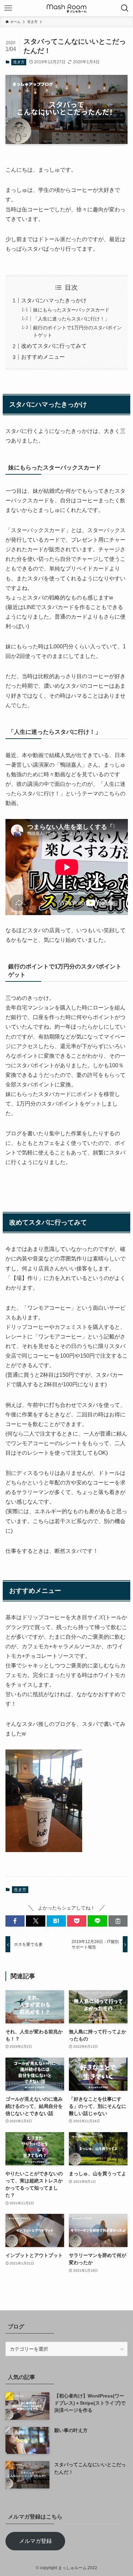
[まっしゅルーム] (66, 8)
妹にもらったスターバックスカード (71, 310)
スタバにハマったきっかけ (54, 300)
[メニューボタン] (8, 8)
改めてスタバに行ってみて (54, 346)
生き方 (19, 62)
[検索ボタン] (125, 8)
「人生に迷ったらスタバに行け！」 (71, 319)
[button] (15, 1921)
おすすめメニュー (43, 357)
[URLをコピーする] (118, 1921)
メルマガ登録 (35, 2541)
